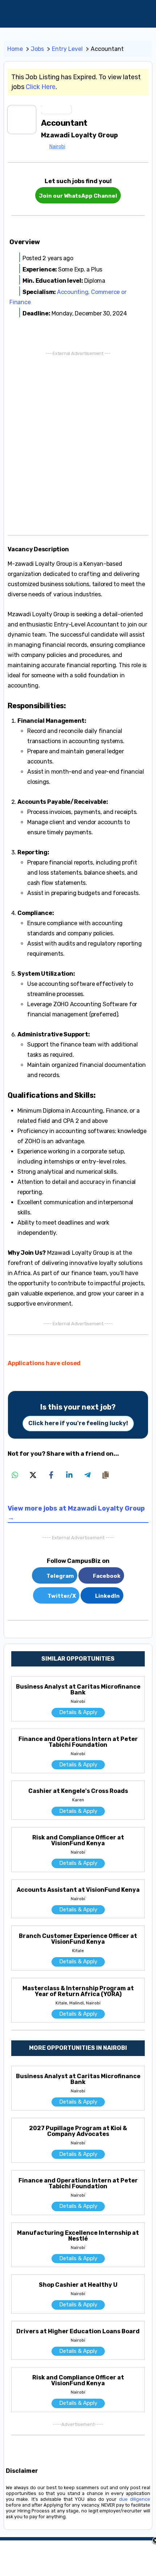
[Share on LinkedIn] (69, 1475)
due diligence (135, 2499)
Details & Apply (78, 1712)
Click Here (41, 87)
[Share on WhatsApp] (15, 1475)
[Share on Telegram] (87, 1475)
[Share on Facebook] (51, 1475)
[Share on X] (33, 1475)
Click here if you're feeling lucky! (78, 1423)
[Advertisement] (78, 442)
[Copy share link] (106, 1475)
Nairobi (57, 147)
